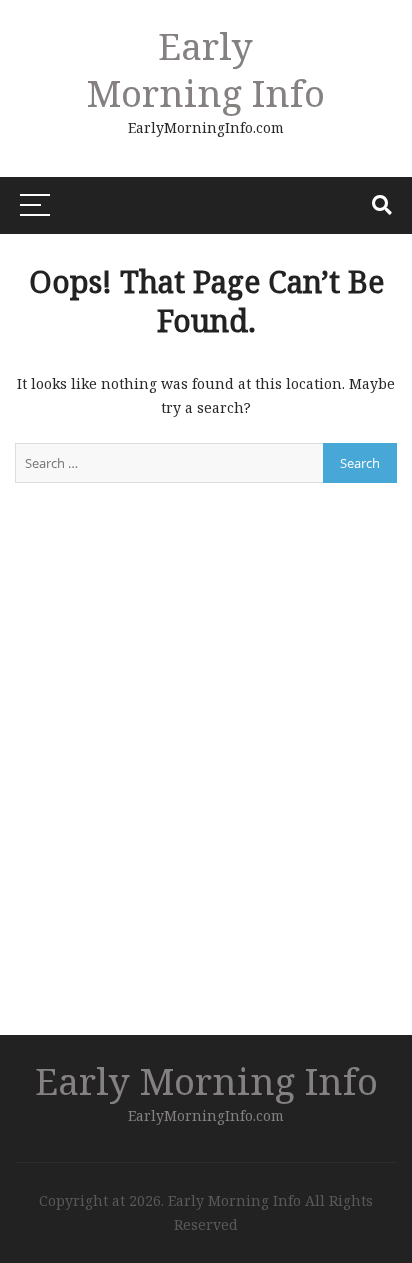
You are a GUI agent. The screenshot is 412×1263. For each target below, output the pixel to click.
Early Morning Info (206, 69)
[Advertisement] (206, 784)
